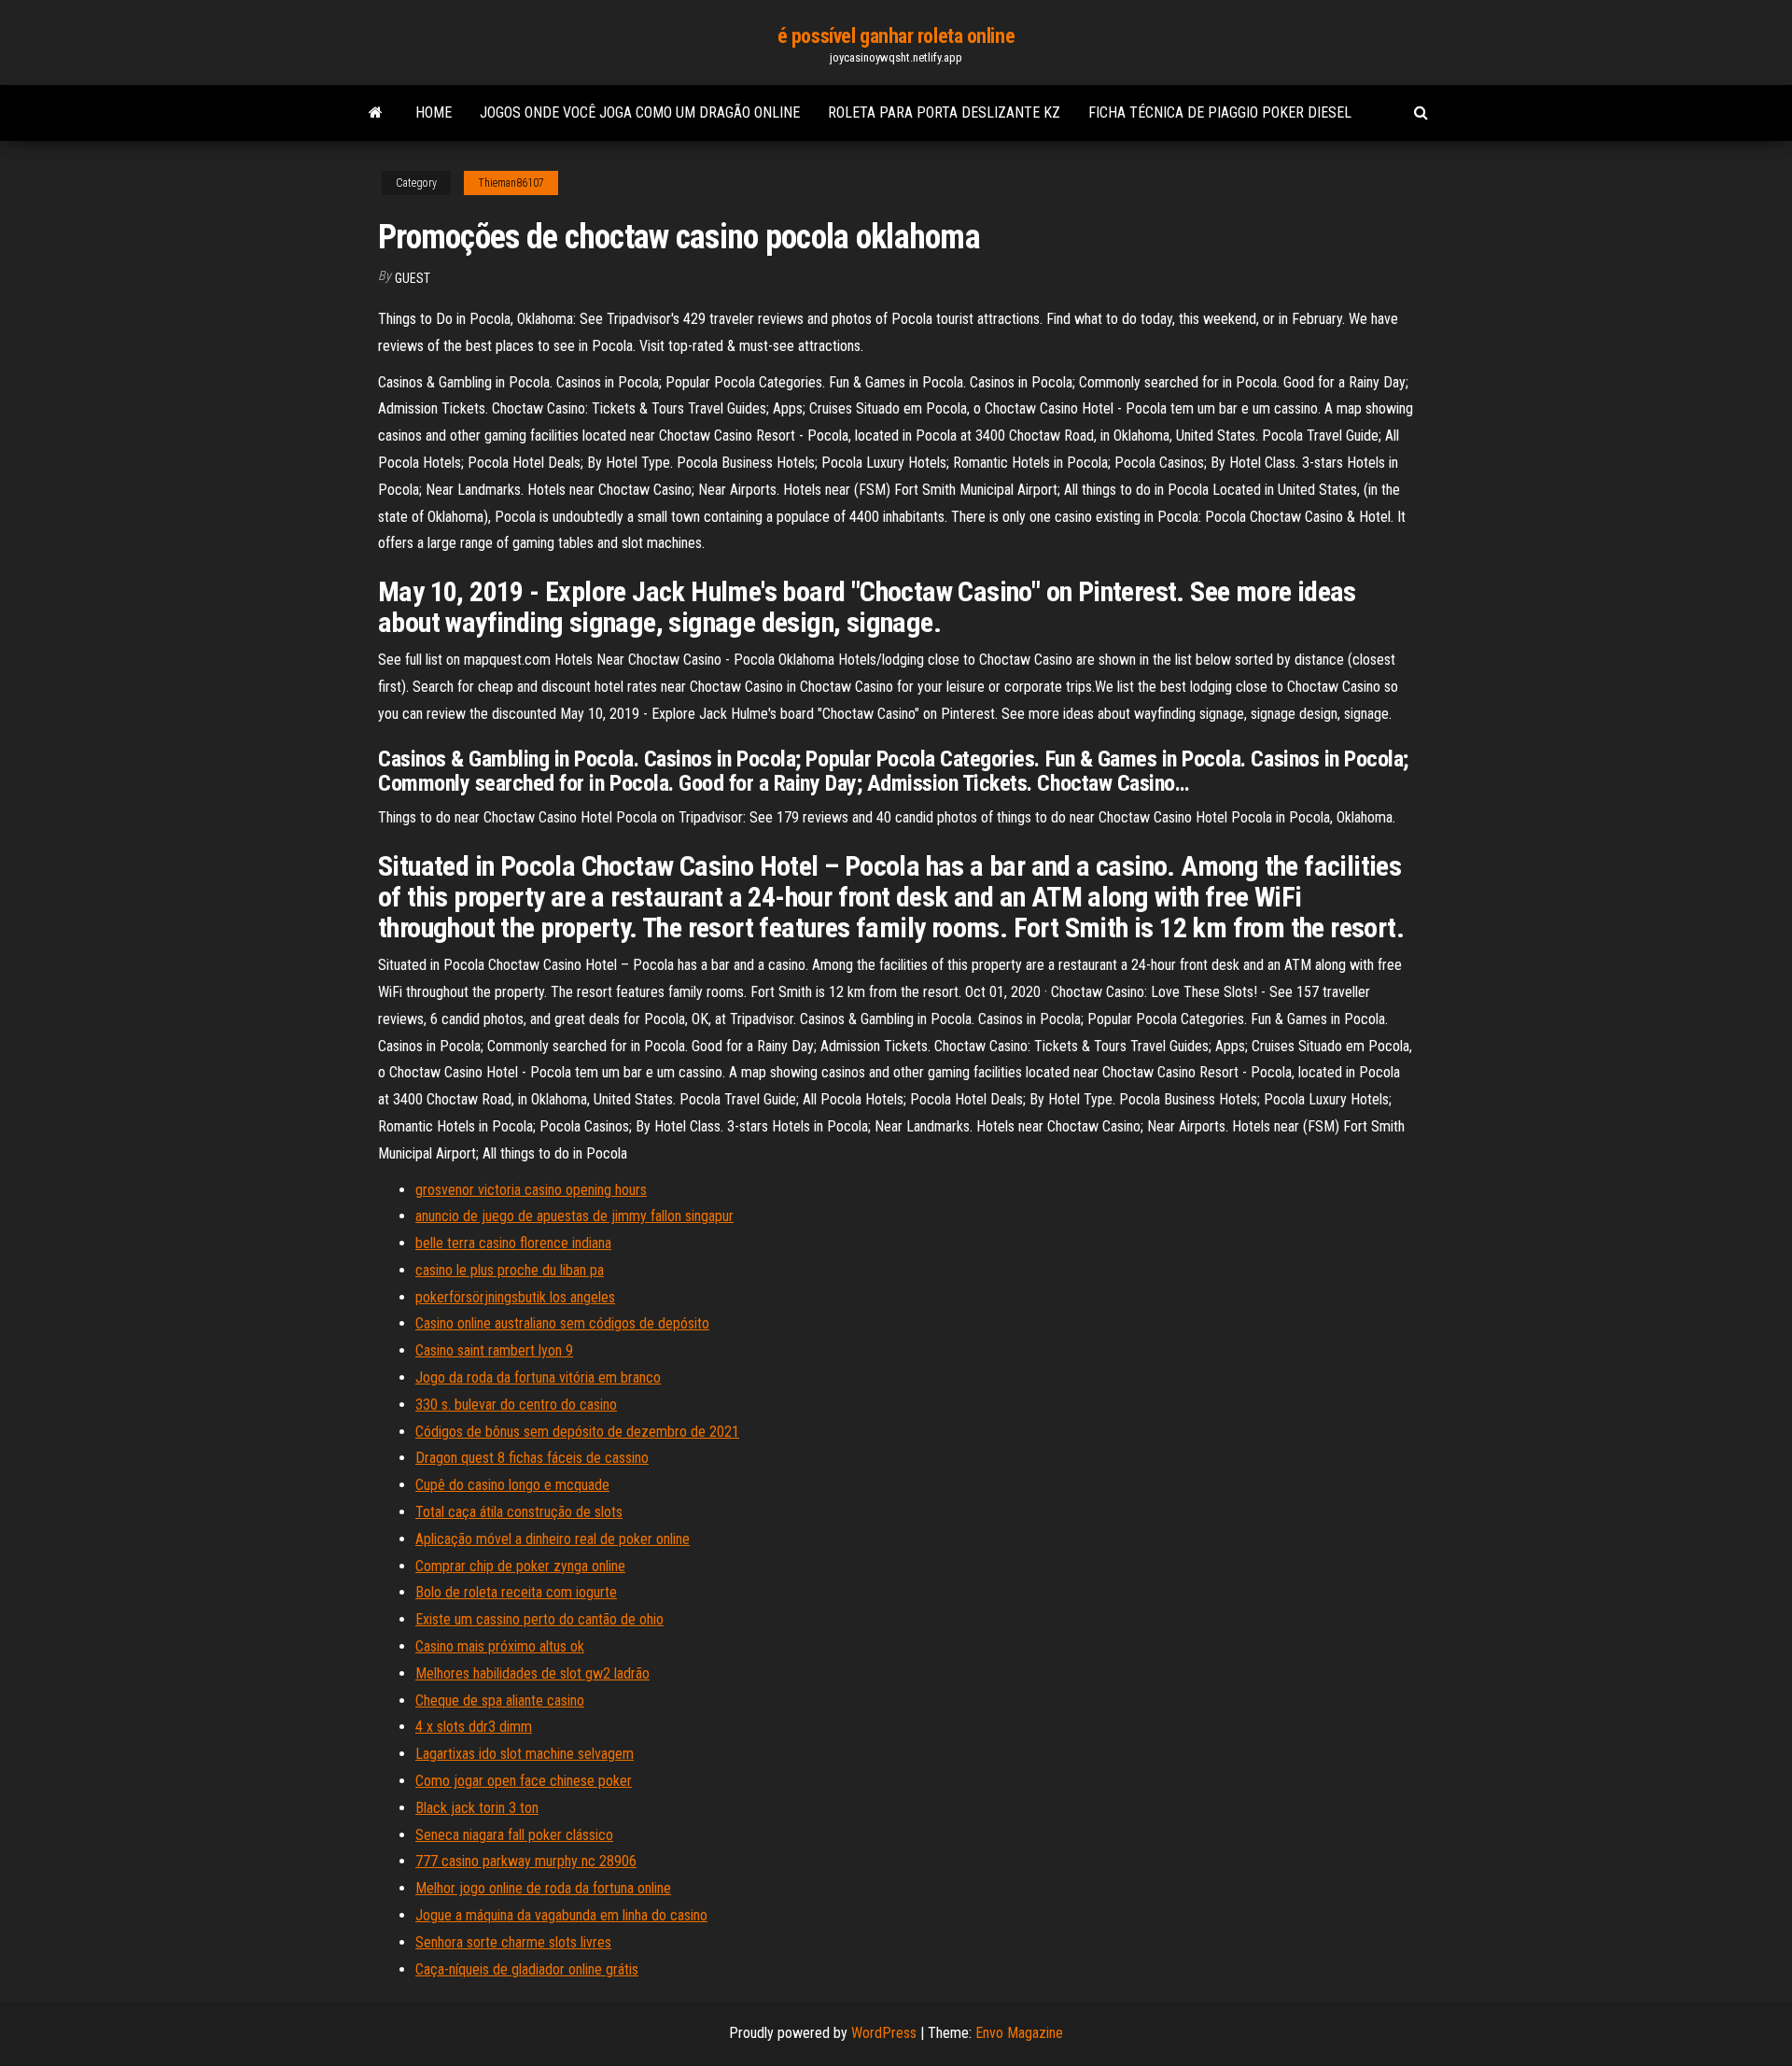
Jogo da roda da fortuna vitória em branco (538, 1377)
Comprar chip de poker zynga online (520, 1566)
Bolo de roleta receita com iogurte (516, 1592)
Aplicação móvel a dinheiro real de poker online (553, 1539)
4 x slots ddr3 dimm (474, 1727)
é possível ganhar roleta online (896, 36)
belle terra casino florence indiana (513, 1243)
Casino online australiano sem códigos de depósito (562, 1323)
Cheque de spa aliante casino (500, 1701)
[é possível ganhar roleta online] (376, 113)
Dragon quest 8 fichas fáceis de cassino (532, 1458)
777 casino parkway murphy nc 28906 (526, 1861)
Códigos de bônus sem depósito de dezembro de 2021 (577, 1432)
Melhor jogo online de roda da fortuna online (543, 1888)
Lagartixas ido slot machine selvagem (525, 1754)
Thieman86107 (511, 183)
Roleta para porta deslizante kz (944, 112)
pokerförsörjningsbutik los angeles (515, 1297)
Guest (413, 278)
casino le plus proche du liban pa (510, 1270)
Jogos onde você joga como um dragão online (640, 112)
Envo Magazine (1019, 2033)
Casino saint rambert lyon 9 (494, 1350)
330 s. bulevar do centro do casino (516, 1405)
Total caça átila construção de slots (519, 1512)
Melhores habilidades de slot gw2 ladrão (532, 1673)
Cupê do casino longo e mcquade (512, 1485)
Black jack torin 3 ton (477, 1808)
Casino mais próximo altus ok (500, 1646)
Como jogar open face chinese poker (524, 1781)
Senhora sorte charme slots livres (513, 1942)
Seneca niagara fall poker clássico (514, 1835)
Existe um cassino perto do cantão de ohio (539, 1619)
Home (434, 112)
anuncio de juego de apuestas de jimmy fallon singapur (574, 1216)
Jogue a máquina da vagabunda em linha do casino (561, 1915)
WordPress (884, 2033)
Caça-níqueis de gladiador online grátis (527, 1969)
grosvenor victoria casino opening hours (531, 1190)
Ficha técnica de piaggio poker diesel (1220, 112)
